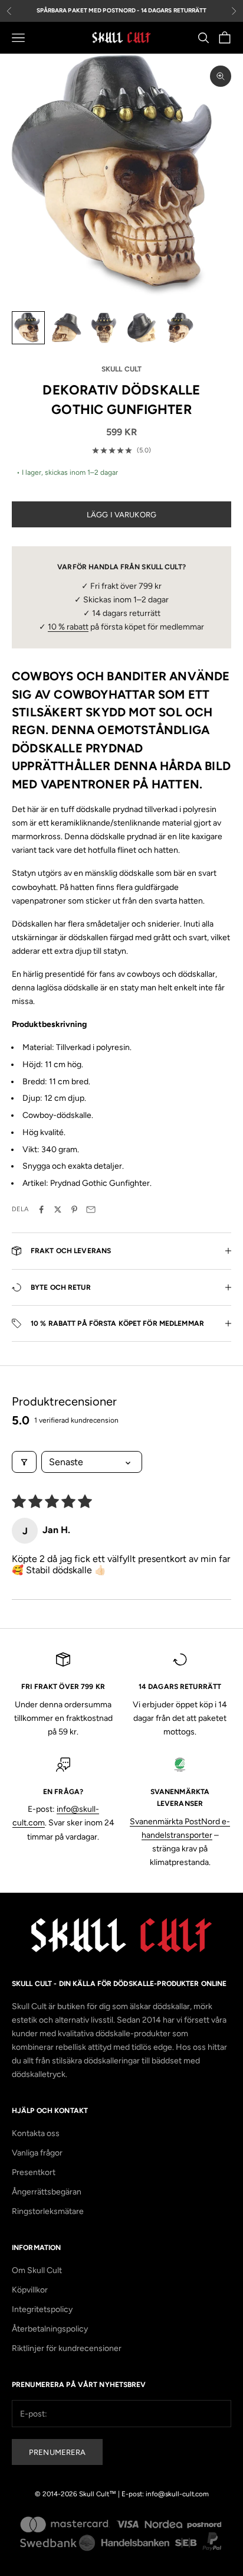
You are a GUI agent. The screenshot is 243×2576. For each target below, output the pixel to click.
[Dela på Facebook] (41, 1209)
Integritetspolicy (42, 2309)
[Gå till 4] (142, 328)
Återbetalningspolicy (50, 2329)
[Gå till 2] (66, 328)
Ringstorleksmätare (48, 2211)
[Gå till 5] (179, 328)
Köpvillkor (30, 2290)
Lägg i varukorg (121, 515)
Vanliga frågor (37, 2153)
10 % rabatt (68, 627)
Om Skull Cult (37, 2270)
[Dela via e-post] (91, 1209)
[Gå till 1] (28, 328)
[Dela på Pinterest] (74, 1209)
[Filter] (24, 1462)
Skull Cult (121, 369)
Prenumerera (57, 2452)
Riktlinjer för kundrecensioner (67, 2348)
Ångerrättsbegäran (47, 2192)
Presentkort (34, 2172)
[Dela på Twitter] (58, 1209)
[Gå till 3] (104, 328)
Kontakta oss (36, 2133)
